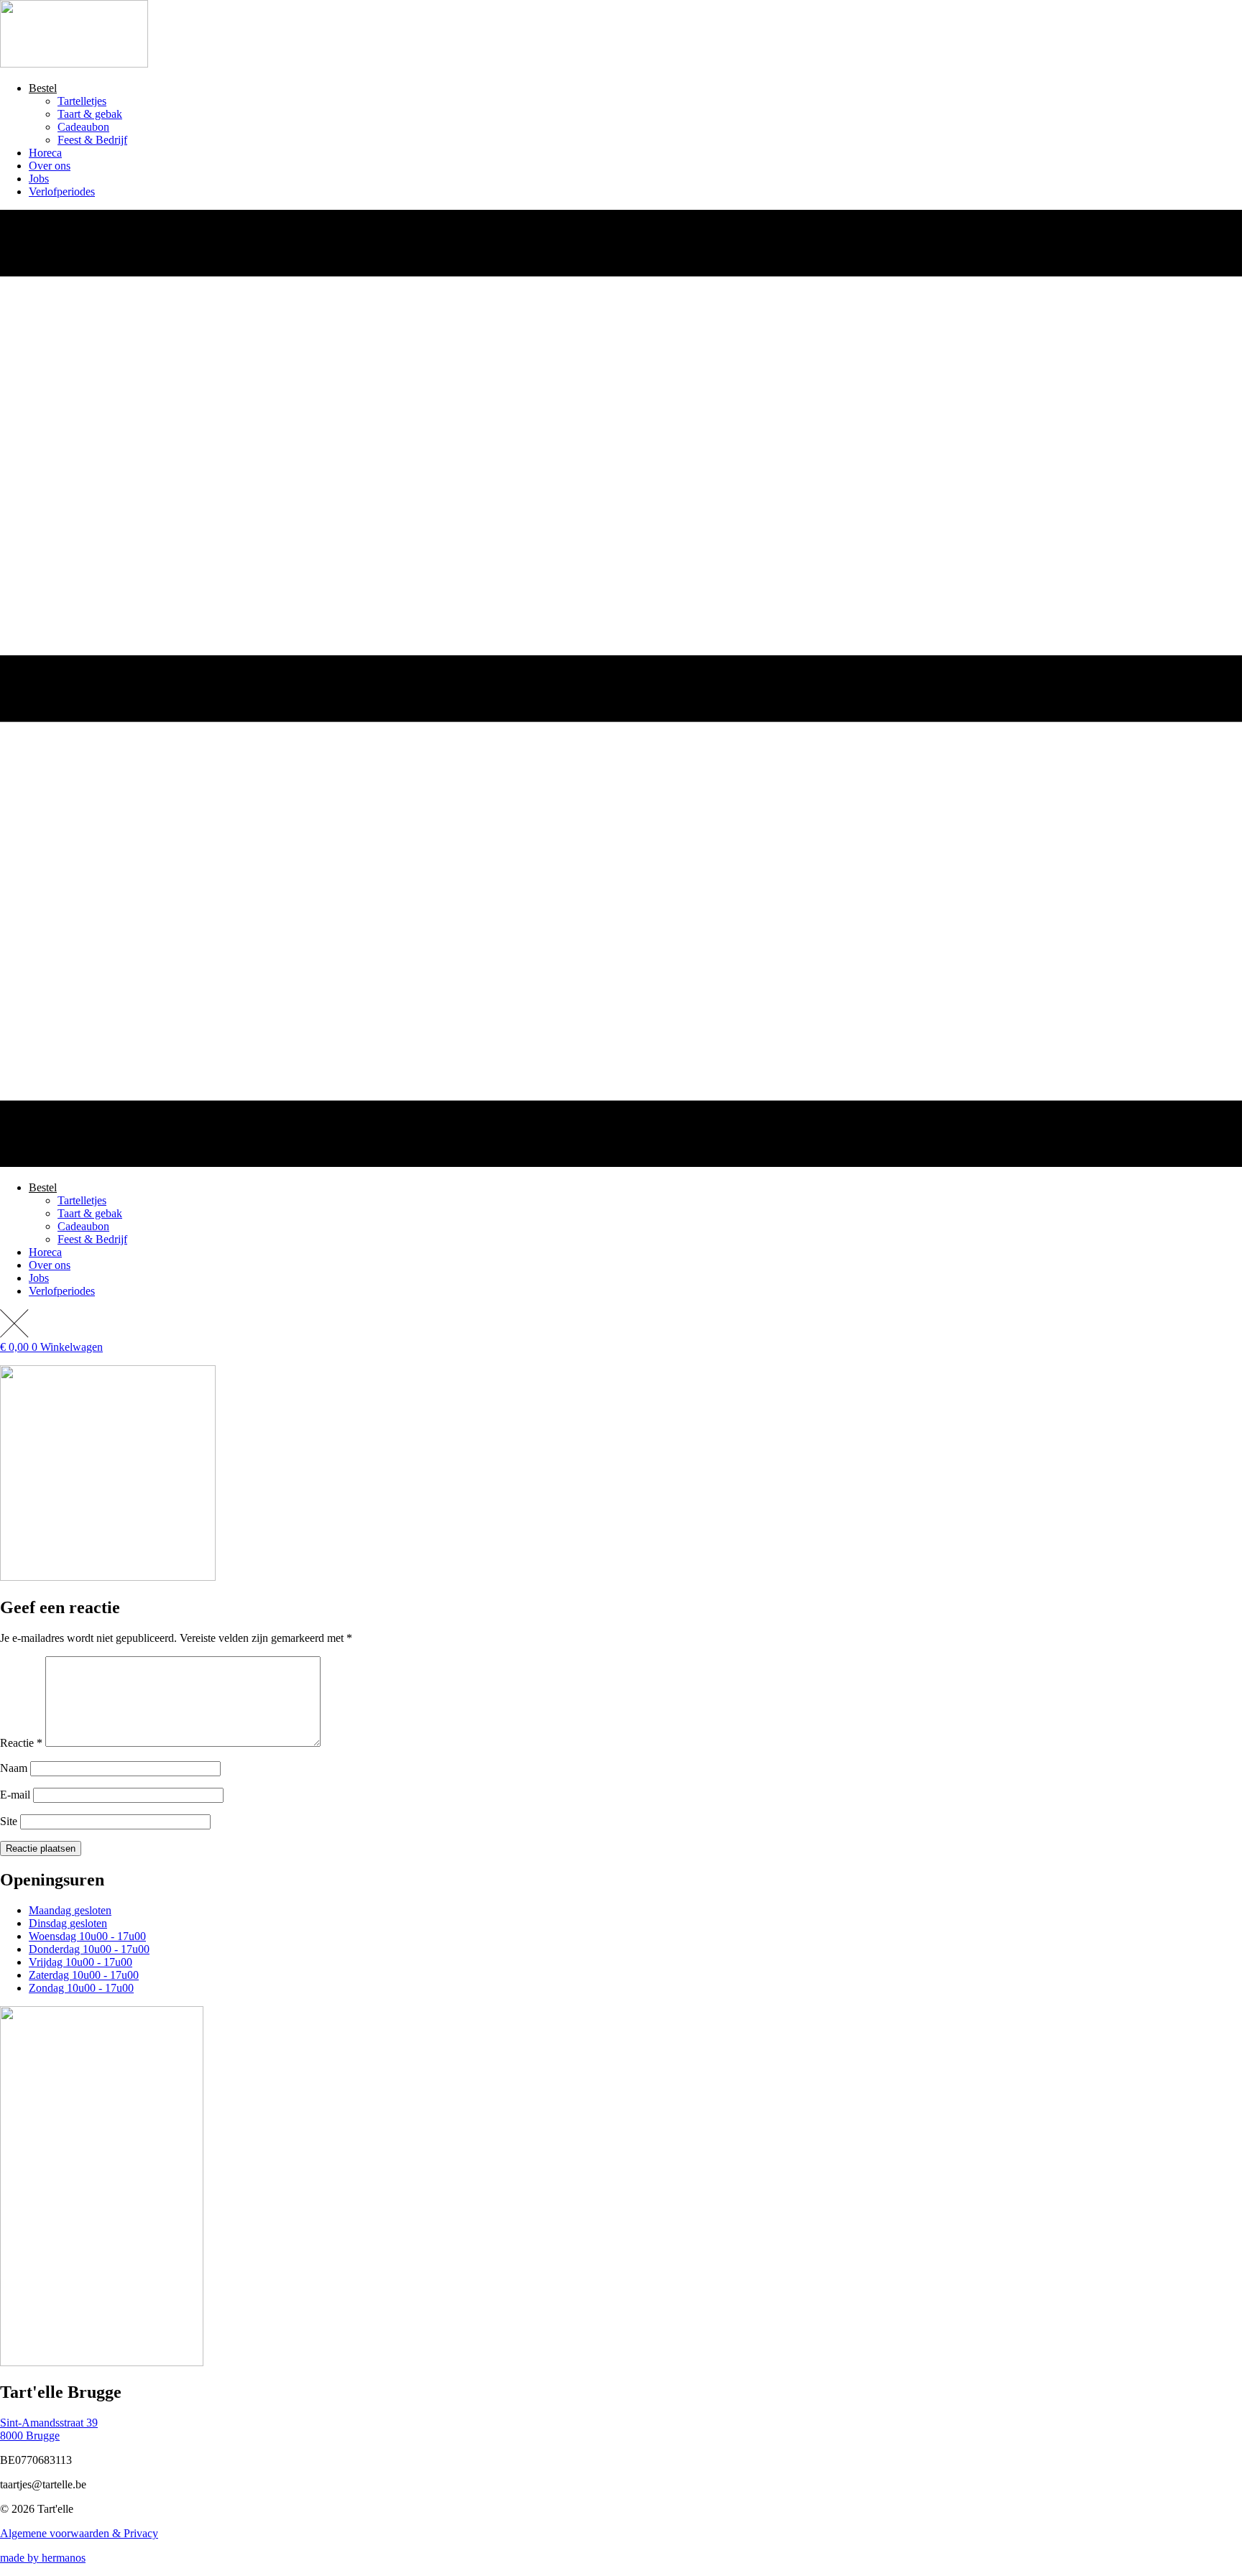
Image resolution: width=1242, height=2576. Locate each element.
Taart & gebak (90, 114)
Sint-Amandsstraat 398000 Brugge (49, 2429)
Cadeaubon (83, 127)
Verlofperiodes (62, 191)
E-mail (15, 1795)
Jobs (39, 179)
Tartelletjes (82, 101)
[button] (621, 690)
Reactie (21, 1743)
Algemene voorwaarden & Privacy (79, 2533)
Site (9, 1821)
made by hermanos (43, 2558)
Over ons (50, 166)
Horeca (45, 153)
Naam (14, 1768)
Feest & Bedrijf (92, 140)
